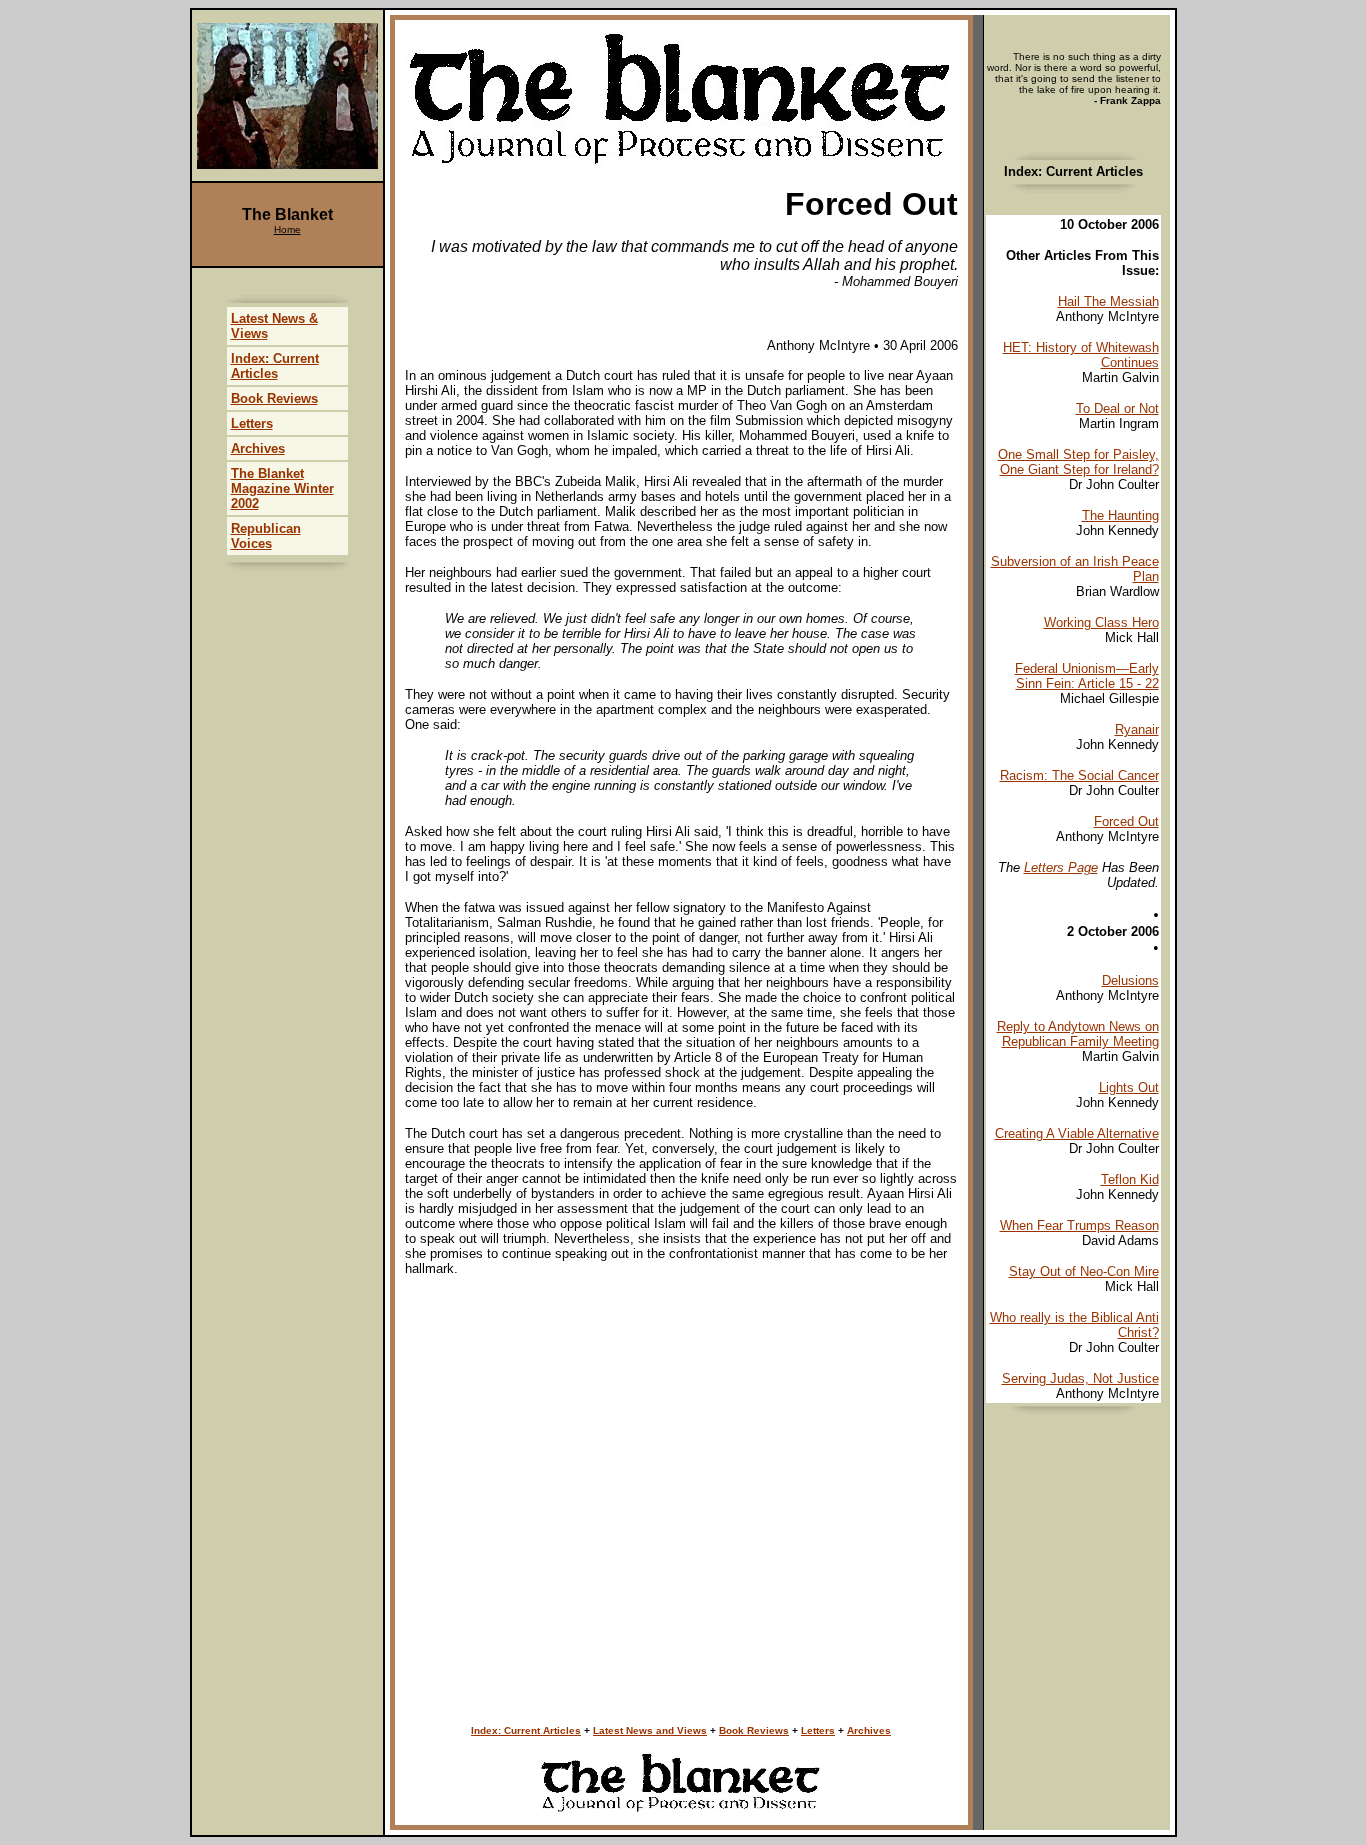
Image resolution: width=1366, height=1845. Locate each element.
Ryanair (1137, 729)
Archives (869, 1730)
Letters (818, 1730)
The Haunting (1120, 515)
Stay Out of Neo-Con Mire (1084, 1271)
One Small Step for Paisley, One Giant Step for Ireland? (1078, 462)
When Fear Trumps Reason (1079, 1225)
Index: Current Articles (526, 1730)
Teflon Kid (1130, 1179)
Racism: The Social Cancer (1079, 775)
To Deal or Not (1117, 408)
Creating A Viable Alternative (1077, 1133)
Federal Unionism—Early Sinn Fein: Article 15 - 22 (1087, 676)
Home (287, 229)
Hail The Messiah (1108, 301)
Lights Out (1129, 1087)
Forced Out (1126, 821)
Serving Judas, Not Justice (1080, 1378)
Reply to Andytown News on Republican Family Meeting (1078, 1034)
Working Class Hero (1101, 622)
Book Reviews (754, 1730)
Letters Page (1061, 867)
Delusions (1130, 980)
